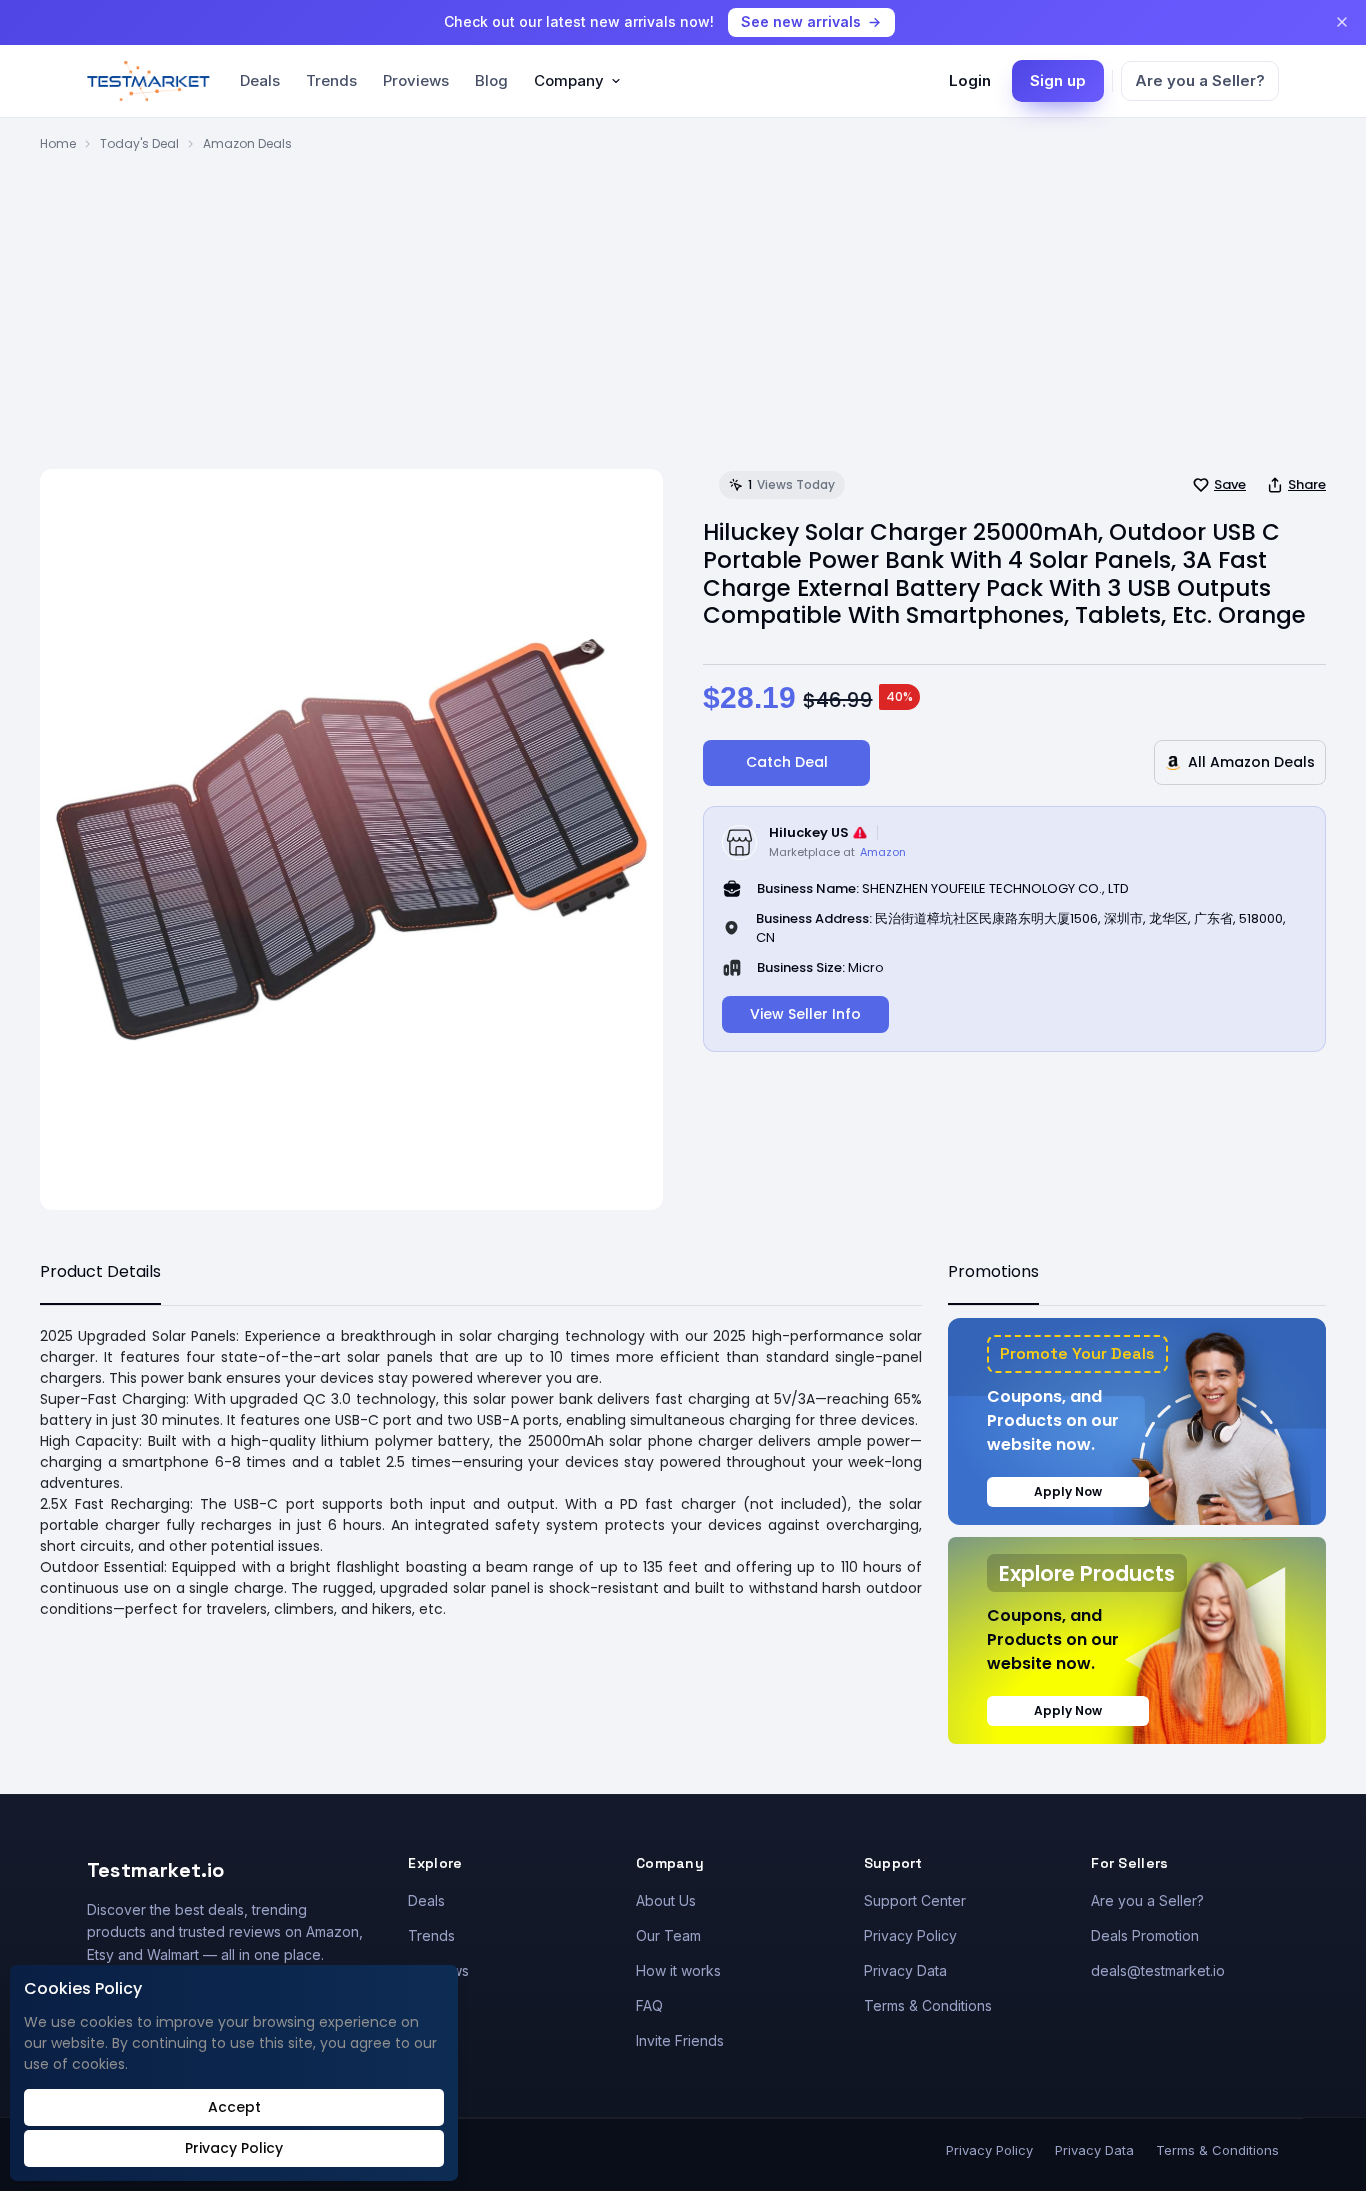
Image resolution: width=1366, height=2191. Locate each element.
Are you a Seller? (1200, 80)
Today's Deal (139, 143)
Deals (260, 80)
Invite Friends (680, 2040)
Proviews (416, 80)
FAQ (649, 2005)
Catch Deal (787, 762)
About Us (666, 1900)
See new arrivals (801, 21)
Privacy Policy (910, 1935)
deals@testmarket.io (1158, 1970)
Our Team (668, 1935)
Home (58, 143)
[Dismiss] (1342, 22)
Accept (234, 2107)
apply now (1068, 1491)
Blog (491, 80)
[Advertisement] (683, 303)
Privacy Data (905, 1970)
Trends (331, 80)
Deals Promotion (1145, 1935)
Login (970, 80)
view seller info (805, 1014)
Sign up (1058, 80)
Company (569, 80)
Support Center (915, 1900)
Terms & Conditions (928, 2005)
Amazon (883, 852)
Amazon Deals (247, 143)
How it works (678, 1970)
